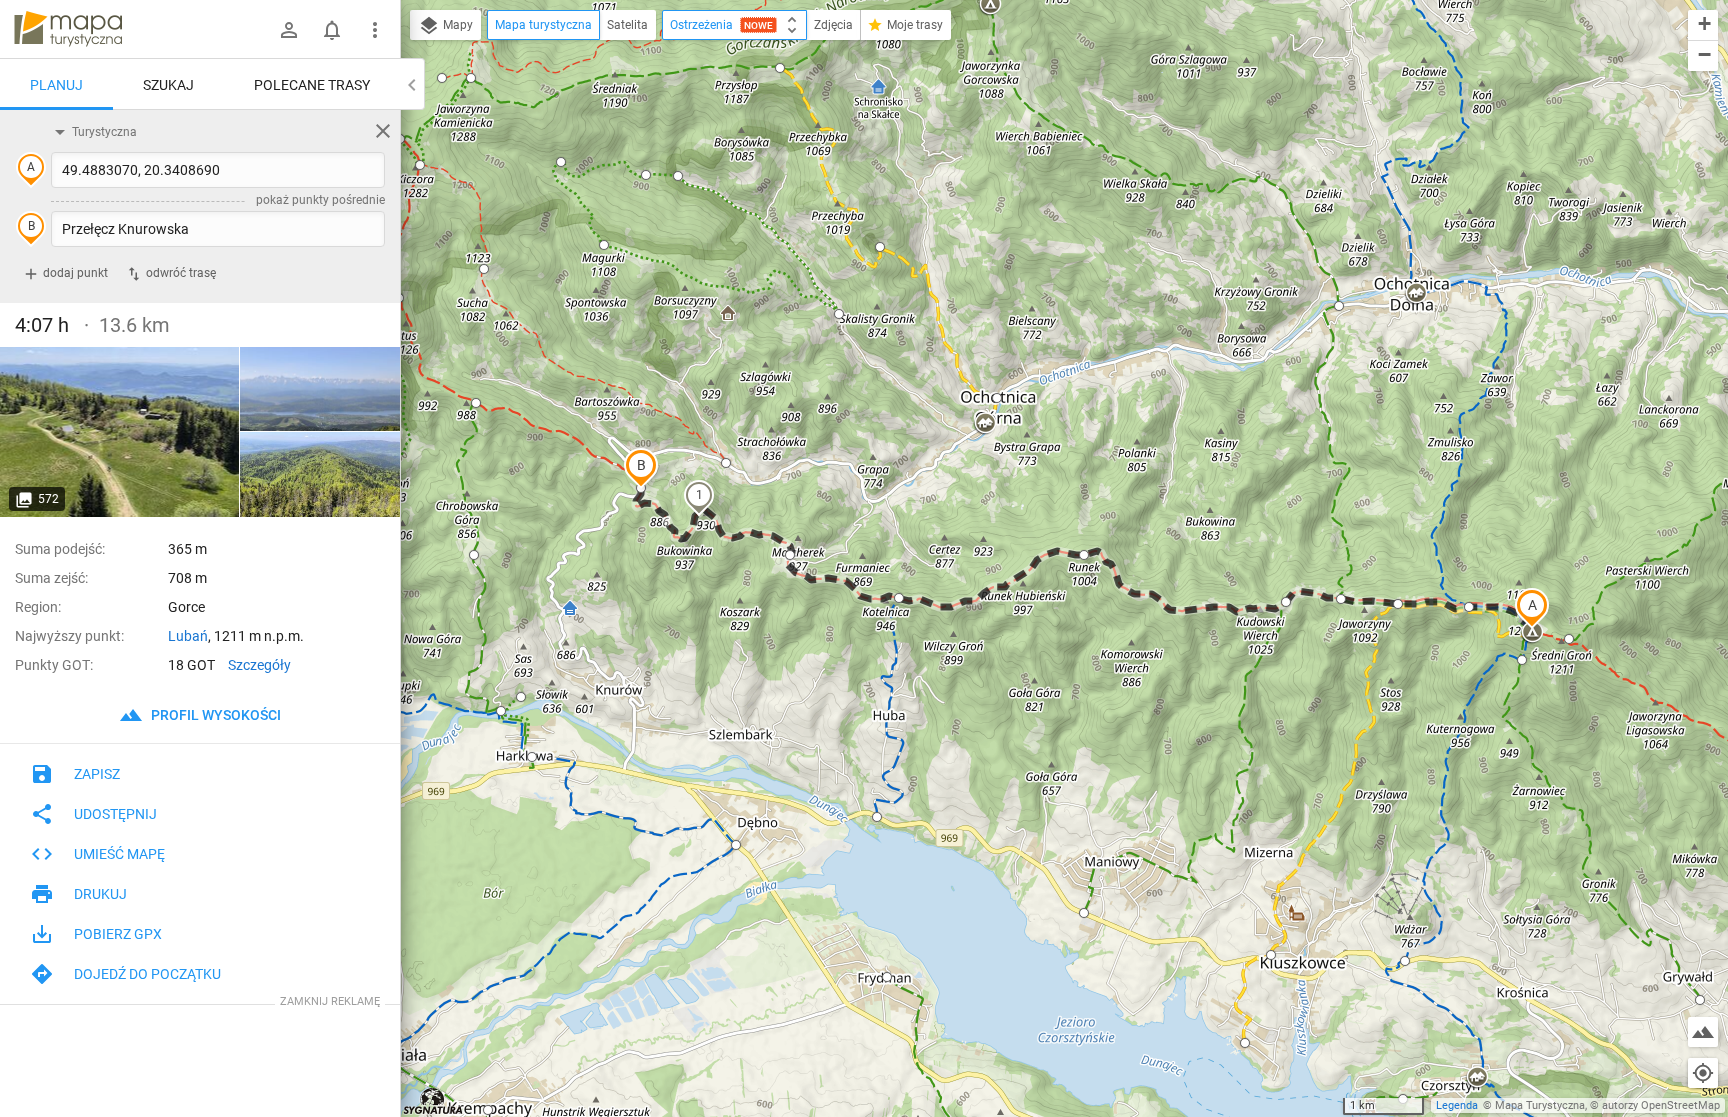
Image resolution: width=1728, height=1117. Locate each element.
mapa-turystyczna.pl (68, 29)
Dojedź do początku (147, 974)
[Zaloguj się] (289, 30)
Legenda (1457, 1105)
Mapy (456, 25)
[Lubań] (120, 432)
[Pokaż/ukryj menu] (375, 30)
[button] (1532, 608)
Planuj (56, 85)
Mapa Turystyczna (1540, 1105)
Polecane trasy (312, 85)
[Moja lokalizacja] (1703, 1073)
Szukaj (168, 85)
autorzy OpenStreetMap (1661, 1105)
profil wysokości (214, 715)
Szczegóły (259, 665)
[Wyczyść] (383, 131)
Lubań (188, 636)
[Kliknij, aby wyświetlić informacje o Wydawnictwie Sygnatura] (433, 1101)
